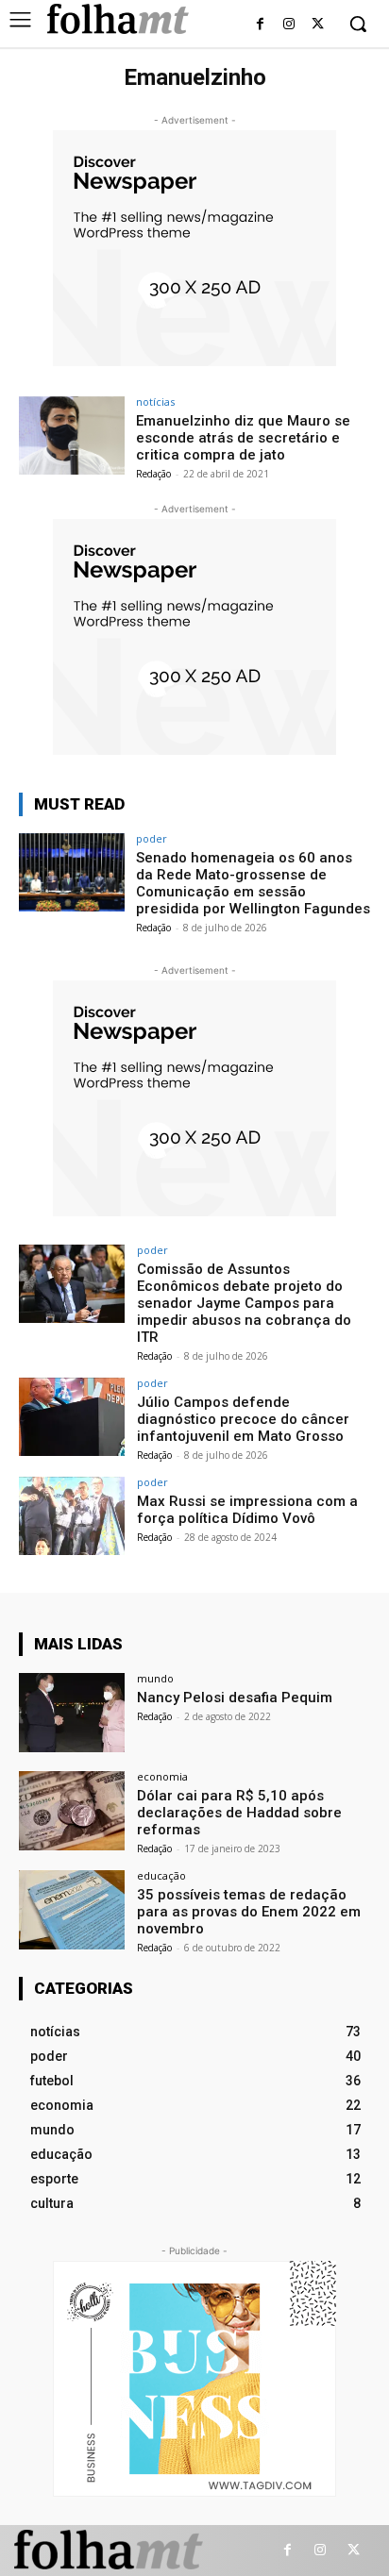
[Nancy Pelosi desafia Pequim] (72, 1713)
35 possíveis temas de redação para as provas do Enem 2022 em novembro (249, 1912)
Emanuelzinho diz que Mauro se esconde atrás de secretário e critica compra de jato (243, 438)
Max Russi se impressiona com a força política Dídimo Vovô (247, 1510)
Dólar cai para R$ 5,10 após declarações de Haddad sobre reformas (239, 1813)
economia (162, 1776)
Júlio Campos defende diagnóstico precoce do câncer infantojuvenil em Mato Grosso (243, 1419)
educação (161, 1875)
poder (152, 838)
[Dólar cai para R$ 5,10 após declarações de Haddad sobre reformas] (72, 1811)
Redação (153, 474)
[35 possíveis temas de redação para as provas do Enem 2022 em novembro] (72, 1910)
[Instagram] (288, 25)
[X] (318, 25)
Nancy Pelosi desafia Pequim (235, 1698)
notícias (155, 401)
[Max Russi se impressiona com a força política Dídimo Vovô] (72, 1516)
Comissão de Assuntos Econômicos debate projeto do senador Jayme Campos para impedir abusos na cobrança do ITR (244, 1303)
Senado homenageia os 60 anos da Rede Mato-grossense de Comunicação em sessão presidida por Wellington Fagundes (253, 883)
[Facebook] (260, 25)
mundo (155, 1678)
